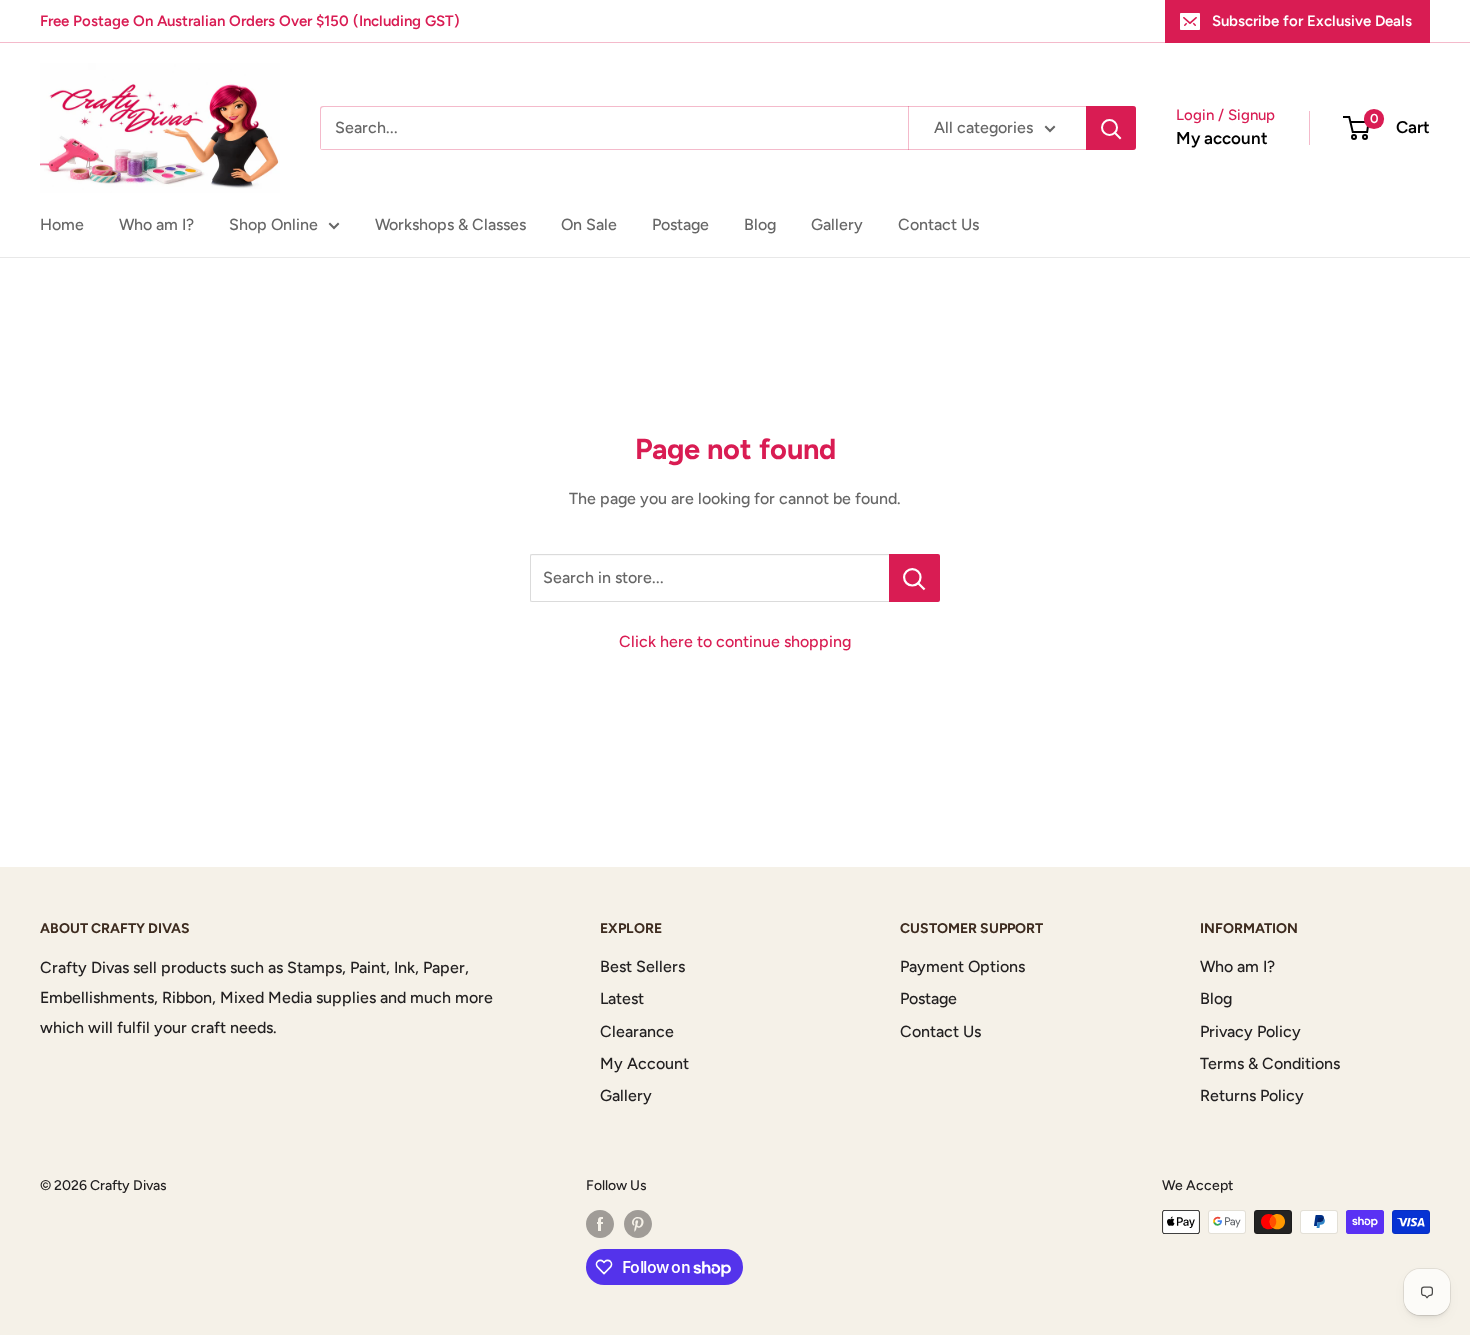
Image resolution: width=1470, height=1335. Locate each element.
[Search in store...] (914, 578)
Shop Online (273, 224)
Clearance (637, 1031)
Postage (680, 224)
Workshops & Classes (450, 224)
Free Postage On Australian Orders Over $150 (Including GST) (250, 21)
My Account (644, 1063)
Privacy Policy (1250, 1031)
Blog (760, 224)
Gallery (837, 224)
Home (62, 224)
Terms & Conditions (1270, 1063)
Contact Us (938, 224)
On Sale (589, 224)
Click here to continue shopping (735, 641)
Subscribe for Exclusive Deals (1312, 21)
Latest (622, 998)
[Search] (1111, 128)
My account (1222, 138)
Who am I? (156, 224)
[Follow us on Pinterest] (638, 1224)
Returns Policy (1252, 1095)
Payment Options (962, 966)
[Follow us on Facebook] (600, 1224)
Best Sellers (642, 966)
